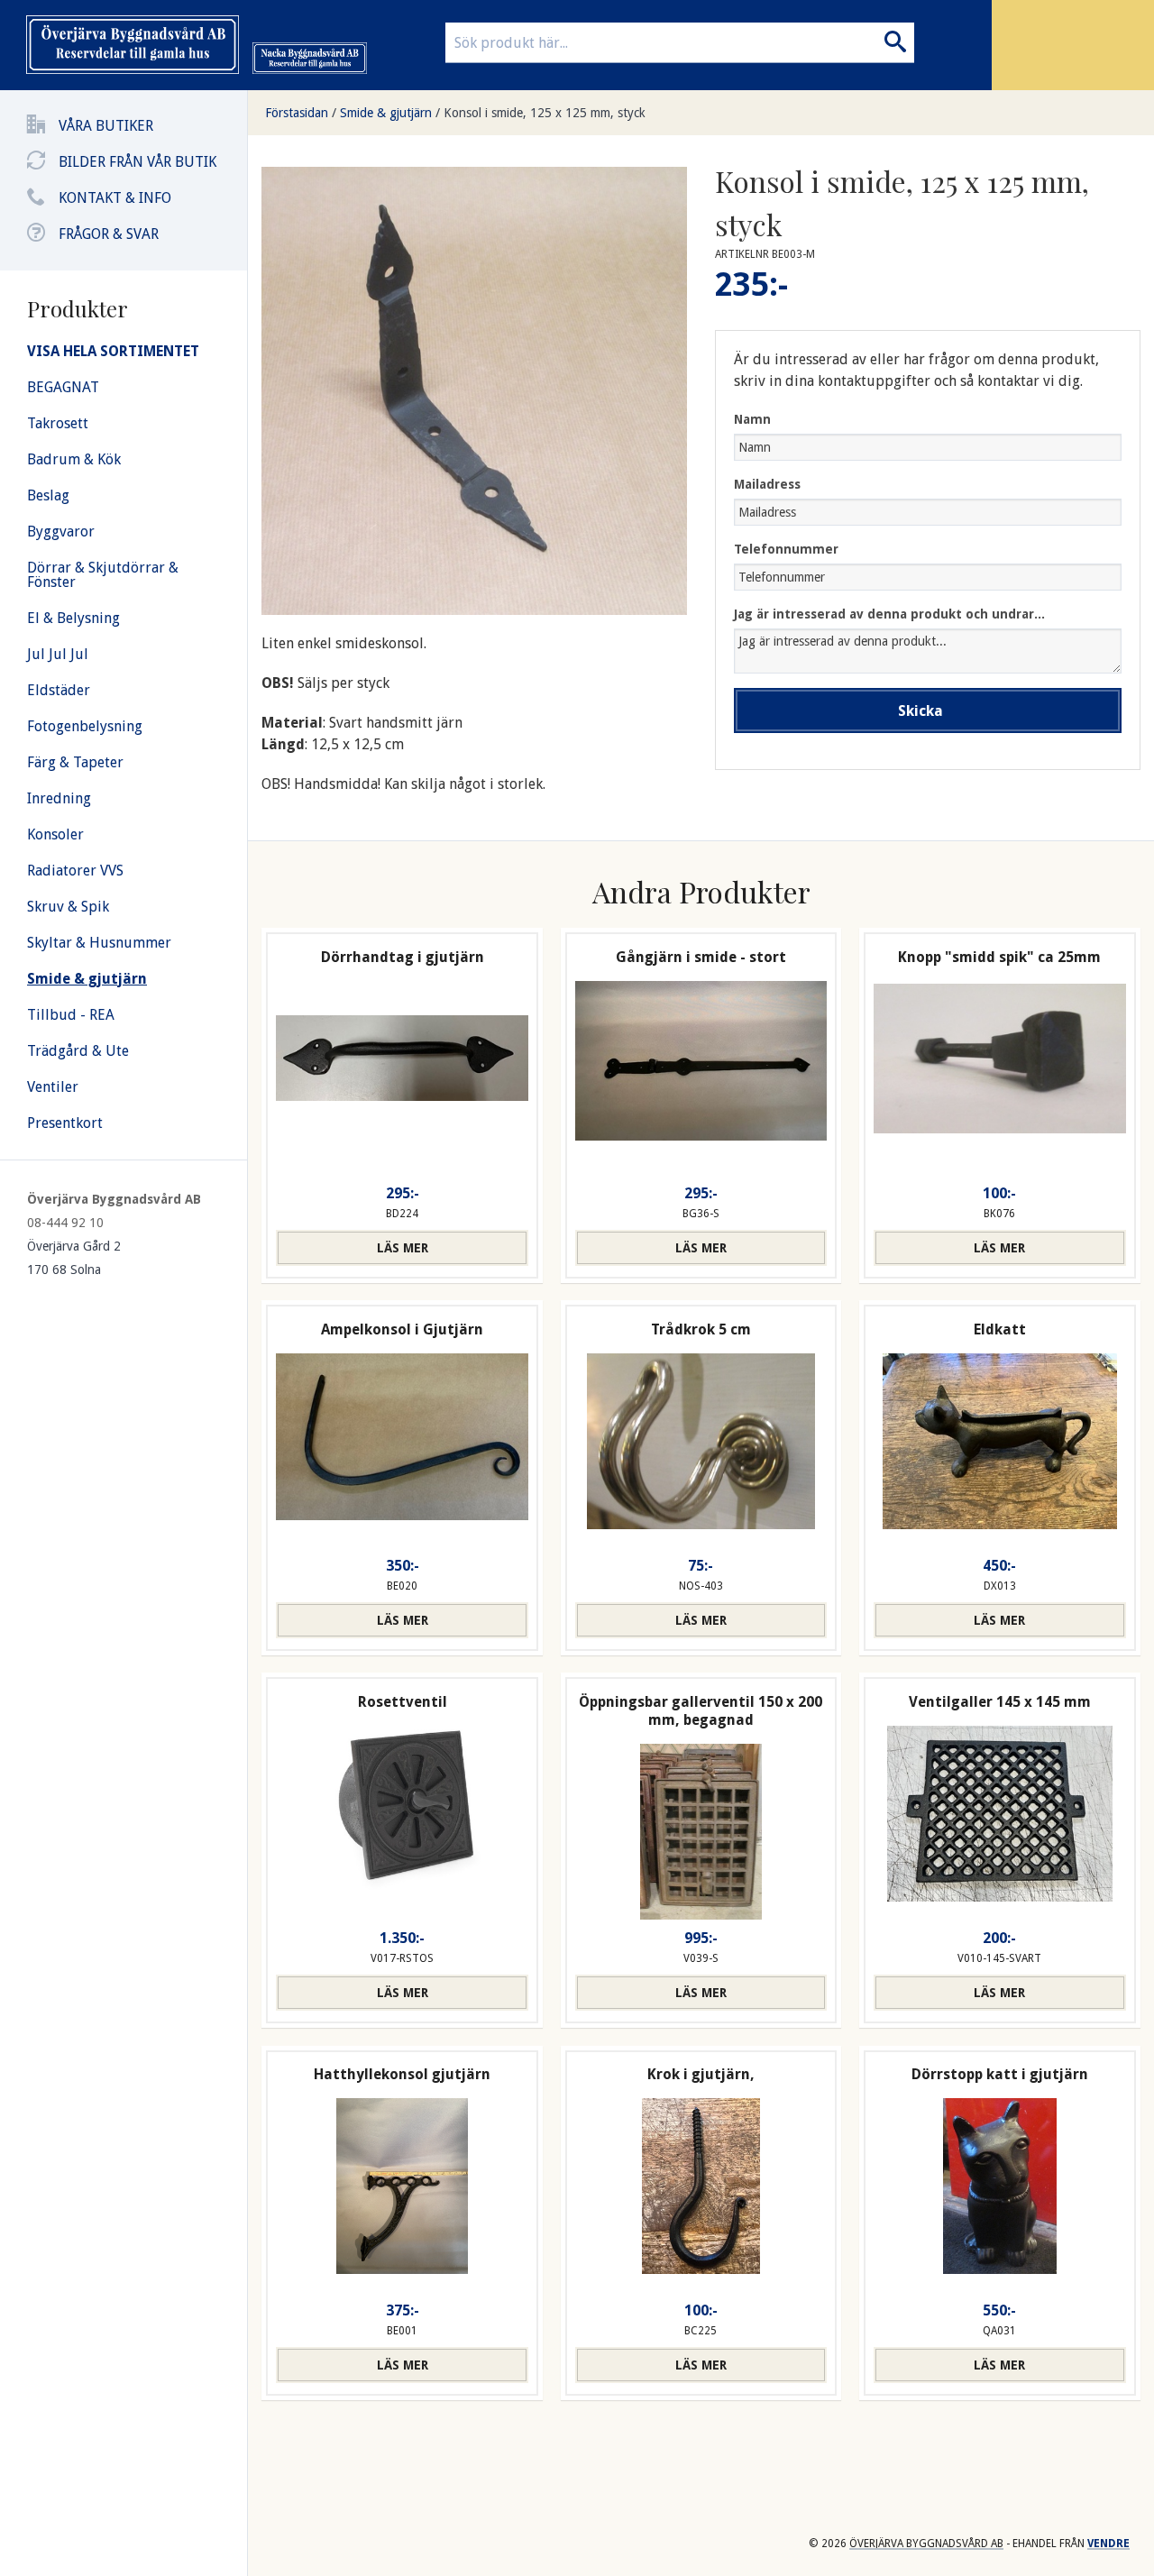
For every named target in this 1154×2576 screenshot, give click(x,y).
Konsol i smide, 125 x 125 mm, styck (545, 113)
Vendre (1108, 2544)
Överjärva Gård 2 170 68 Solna (74, 1258)
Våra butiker (106, 126)
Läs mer (403, 1248)
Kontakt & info (115, 198)
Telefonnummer (786, 549)
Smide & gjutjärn (386, 113)
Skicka (920, 711)
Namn (752, 419)
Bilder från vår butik (137, 162)
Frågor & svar (109, 234)
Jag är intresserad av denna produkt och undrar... (889, 614)
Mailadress (767, 484)
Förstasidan (297, 113)
